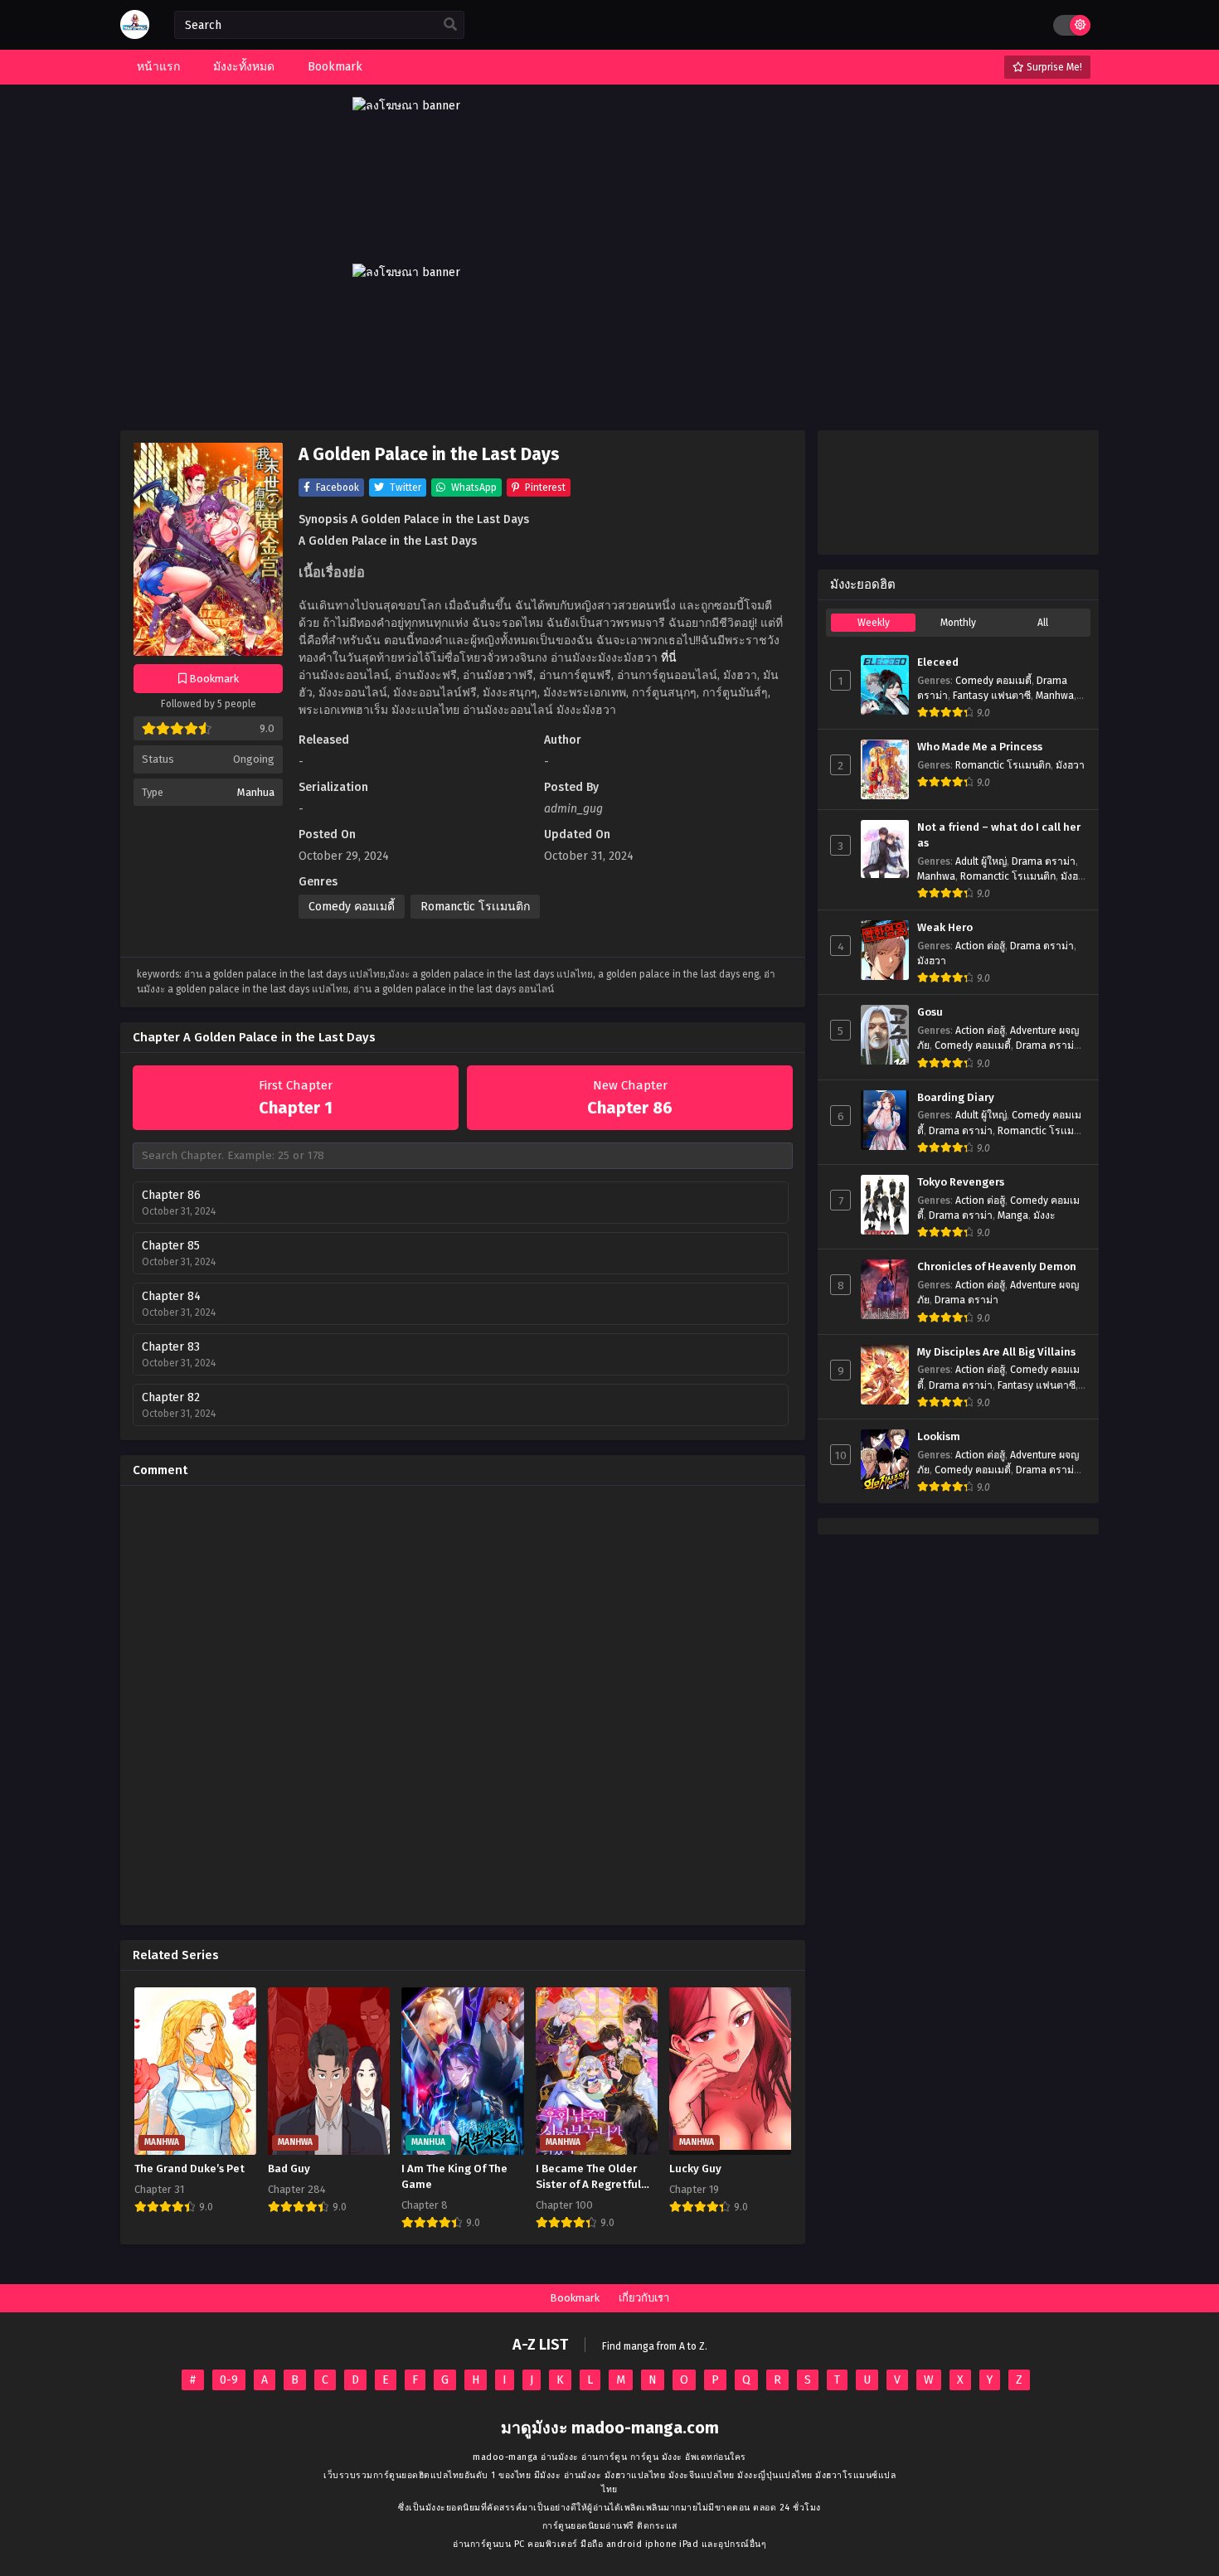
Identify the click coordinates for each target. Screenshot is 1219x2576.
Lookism (939, 1437)
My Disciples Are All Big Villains (996, 1352)
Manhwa (1055, 696)
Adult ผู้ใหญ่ (981, 861)
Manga (1013, 1215)
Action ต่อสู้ (980, 946)
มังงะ (1044, 1215)
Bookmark (575, 2298)
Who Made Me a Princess (980, 747)
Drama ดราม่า (1044, 861)
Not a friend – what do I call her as (999, 835)
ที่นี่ (669, 658)
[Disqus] (463, 1705)
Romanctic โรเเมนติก (475, 907)
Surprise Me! (1053, 67)
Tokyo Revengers (961, 1182)
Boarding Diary (956, 1098)
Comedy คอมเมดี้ (352, 907)
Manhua (256, 792)
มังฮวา (1070, 765)
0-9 (229, 2380)
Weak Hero (945, 928)
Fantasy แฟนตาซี (992, 696)
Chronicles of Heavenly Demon (997, 1267)
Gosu (930, 1012)
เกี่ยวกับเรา (644, 2298)
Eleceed (938, 662)
